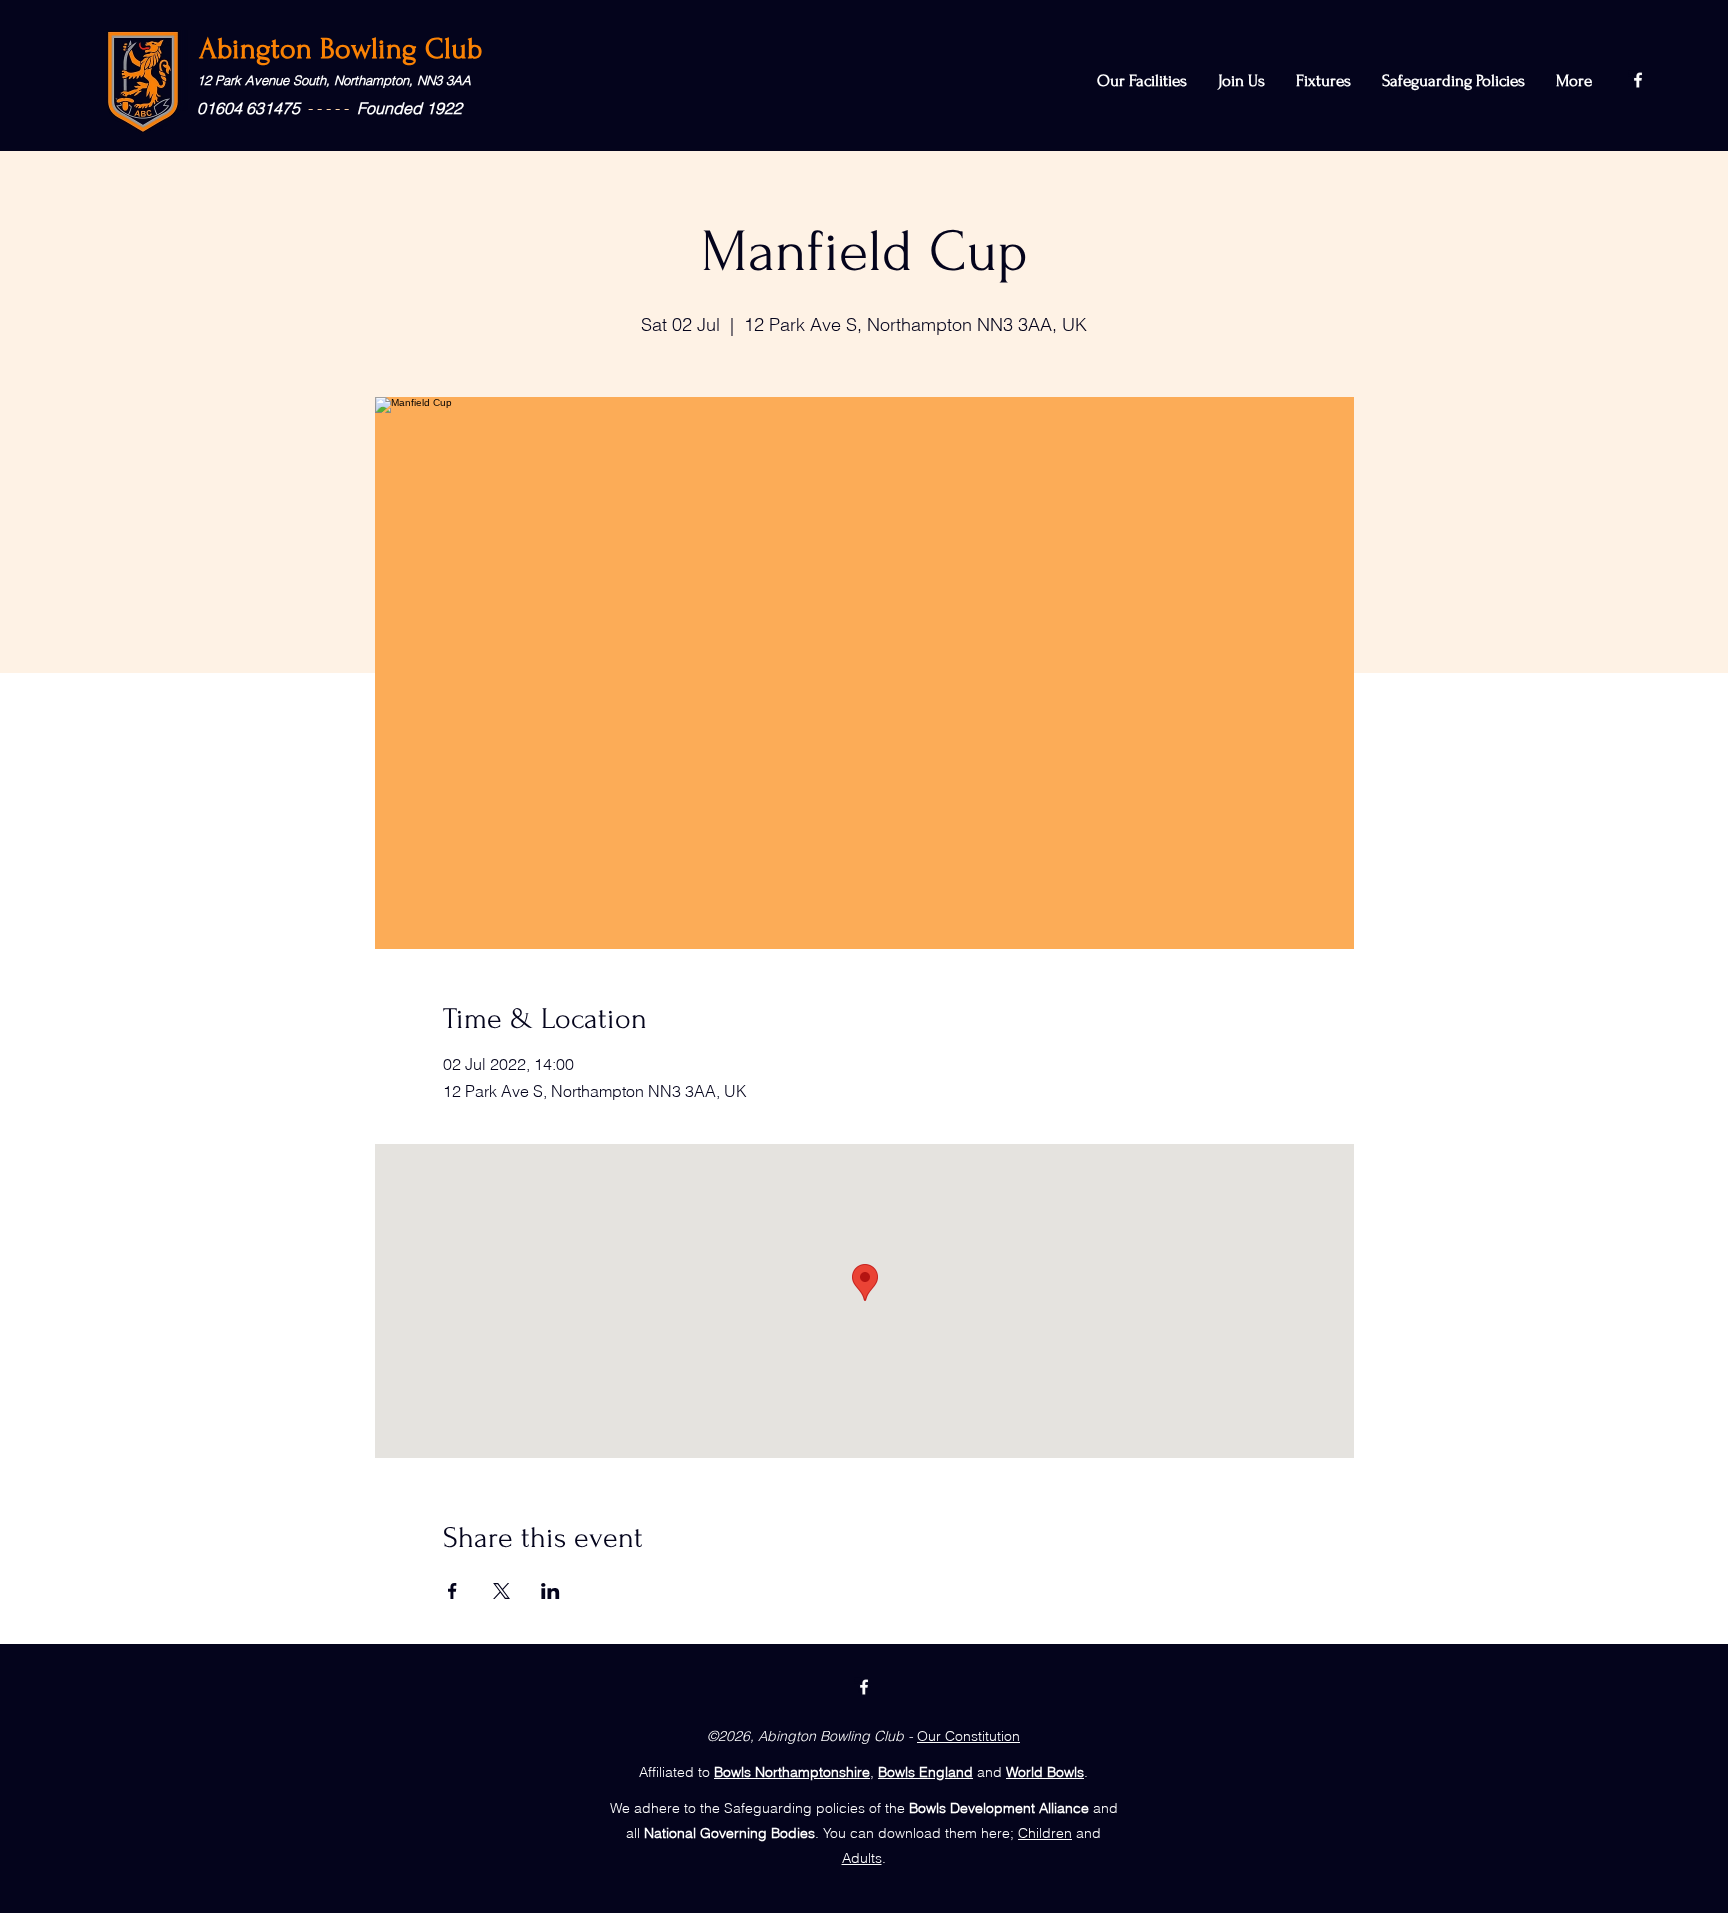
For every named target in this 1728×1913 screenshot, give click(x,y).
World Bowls (1045, 1772)
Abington (259, 48)
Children (1045, 1833)
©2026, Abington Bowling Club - (810, 1736)
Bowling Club (401, 48)
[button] (1453, 81)
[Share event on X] (501, 1591)
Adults (862, 1858)
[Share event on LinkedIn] (550, 1591)
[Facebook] (1638, 80)
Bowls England (925, 1772)
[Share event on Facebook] (452, 1591)
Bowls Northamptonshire (792, 1772)
